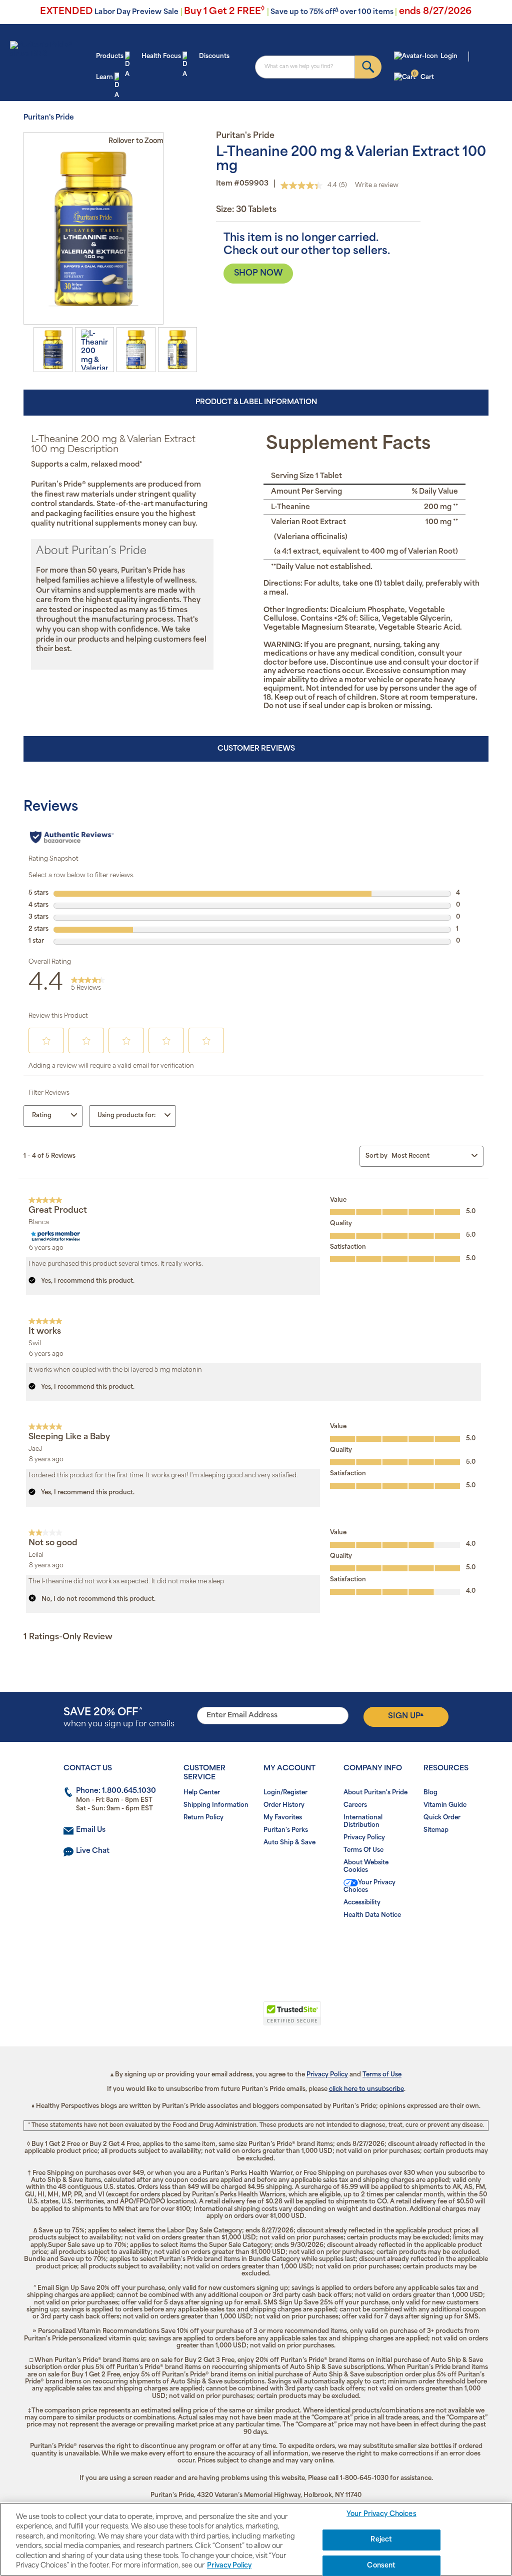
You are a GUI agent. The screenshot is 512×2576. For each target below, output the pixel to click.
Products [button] (110, 57)
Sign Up (406, 1716)
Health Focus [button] (161, 57)
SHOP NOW (258, 274)
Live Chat (93, 1851)
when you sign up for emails (119, 1718)
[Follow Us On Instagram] (254, 1947)
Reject (381, 2540)
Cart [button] (423, 77)
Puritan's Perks (286, 1830)
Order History (284, 1805)
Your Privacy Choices (369, 1887)
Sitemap (436, 1830)
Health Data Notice (372, 1915)
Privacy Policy (364, 1838)
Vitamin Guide (445, 1805)
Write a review (377, 186)
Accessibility (362, 1903)
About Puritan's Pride (375, 1793)
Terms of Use (382, 2075)
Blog (430, 1793)
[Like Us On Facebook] (232, 1947)
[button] (215, 2019)
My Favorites (283, 1818)
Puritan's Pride (49, 118)
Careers (355, 1805)
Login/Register (285, 1793)
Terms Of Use (363, 1850)
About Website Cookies (366, 1867)
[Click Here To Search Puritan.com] (368, 67)
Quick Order (442, 1818)
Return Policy (203, 1818)
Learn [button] (104, 78)
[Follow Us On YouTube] (277, 1947)
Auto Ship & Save (289, 1843)
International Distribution (363, 1822)
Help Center (202, 1793)
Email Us (91, 1830)
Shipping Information (216, 1805)
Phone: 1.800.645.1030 (116, 1791)
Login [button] (449, 57)
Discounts (214, 57)
